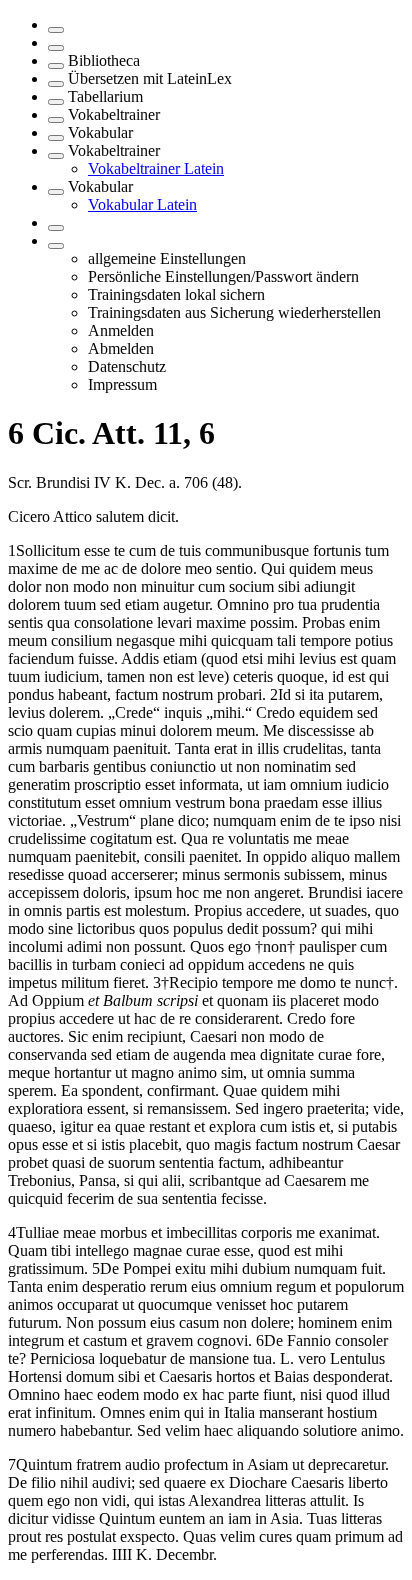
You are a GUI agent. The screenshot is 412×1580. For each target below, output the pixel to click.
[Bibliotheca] (56, 66)
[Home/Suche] (56, 48)
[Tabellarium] (56, 102)
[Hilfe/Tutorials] (56, 228)
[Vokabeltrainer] (56, 120)
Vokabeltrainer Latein (156, 168)
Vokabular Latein (142, 204)
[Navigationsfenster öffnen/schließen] (56, 30)
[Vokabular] (56, 138)
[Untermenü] (56, 246)
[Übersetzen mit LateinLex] (56, 84)
